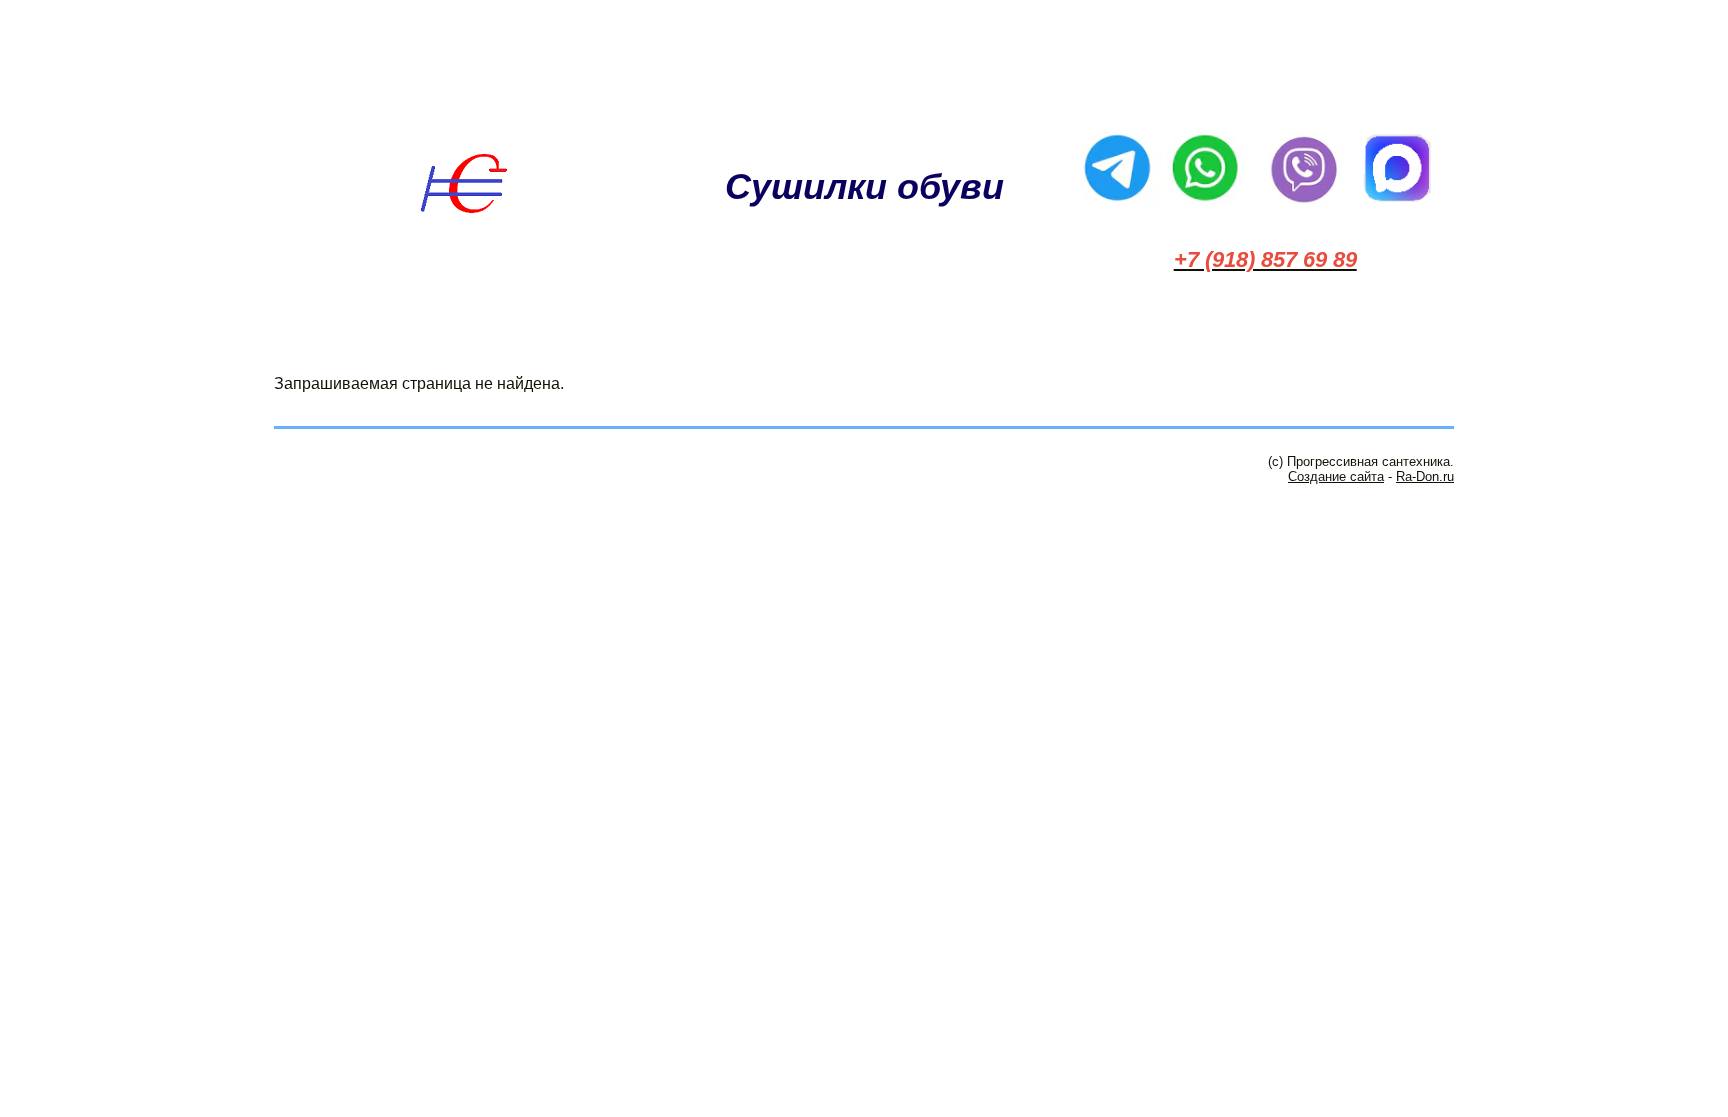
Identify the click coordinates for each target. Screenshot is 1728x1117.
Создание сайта (1336, 476)
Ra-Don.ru (1425, 476)
